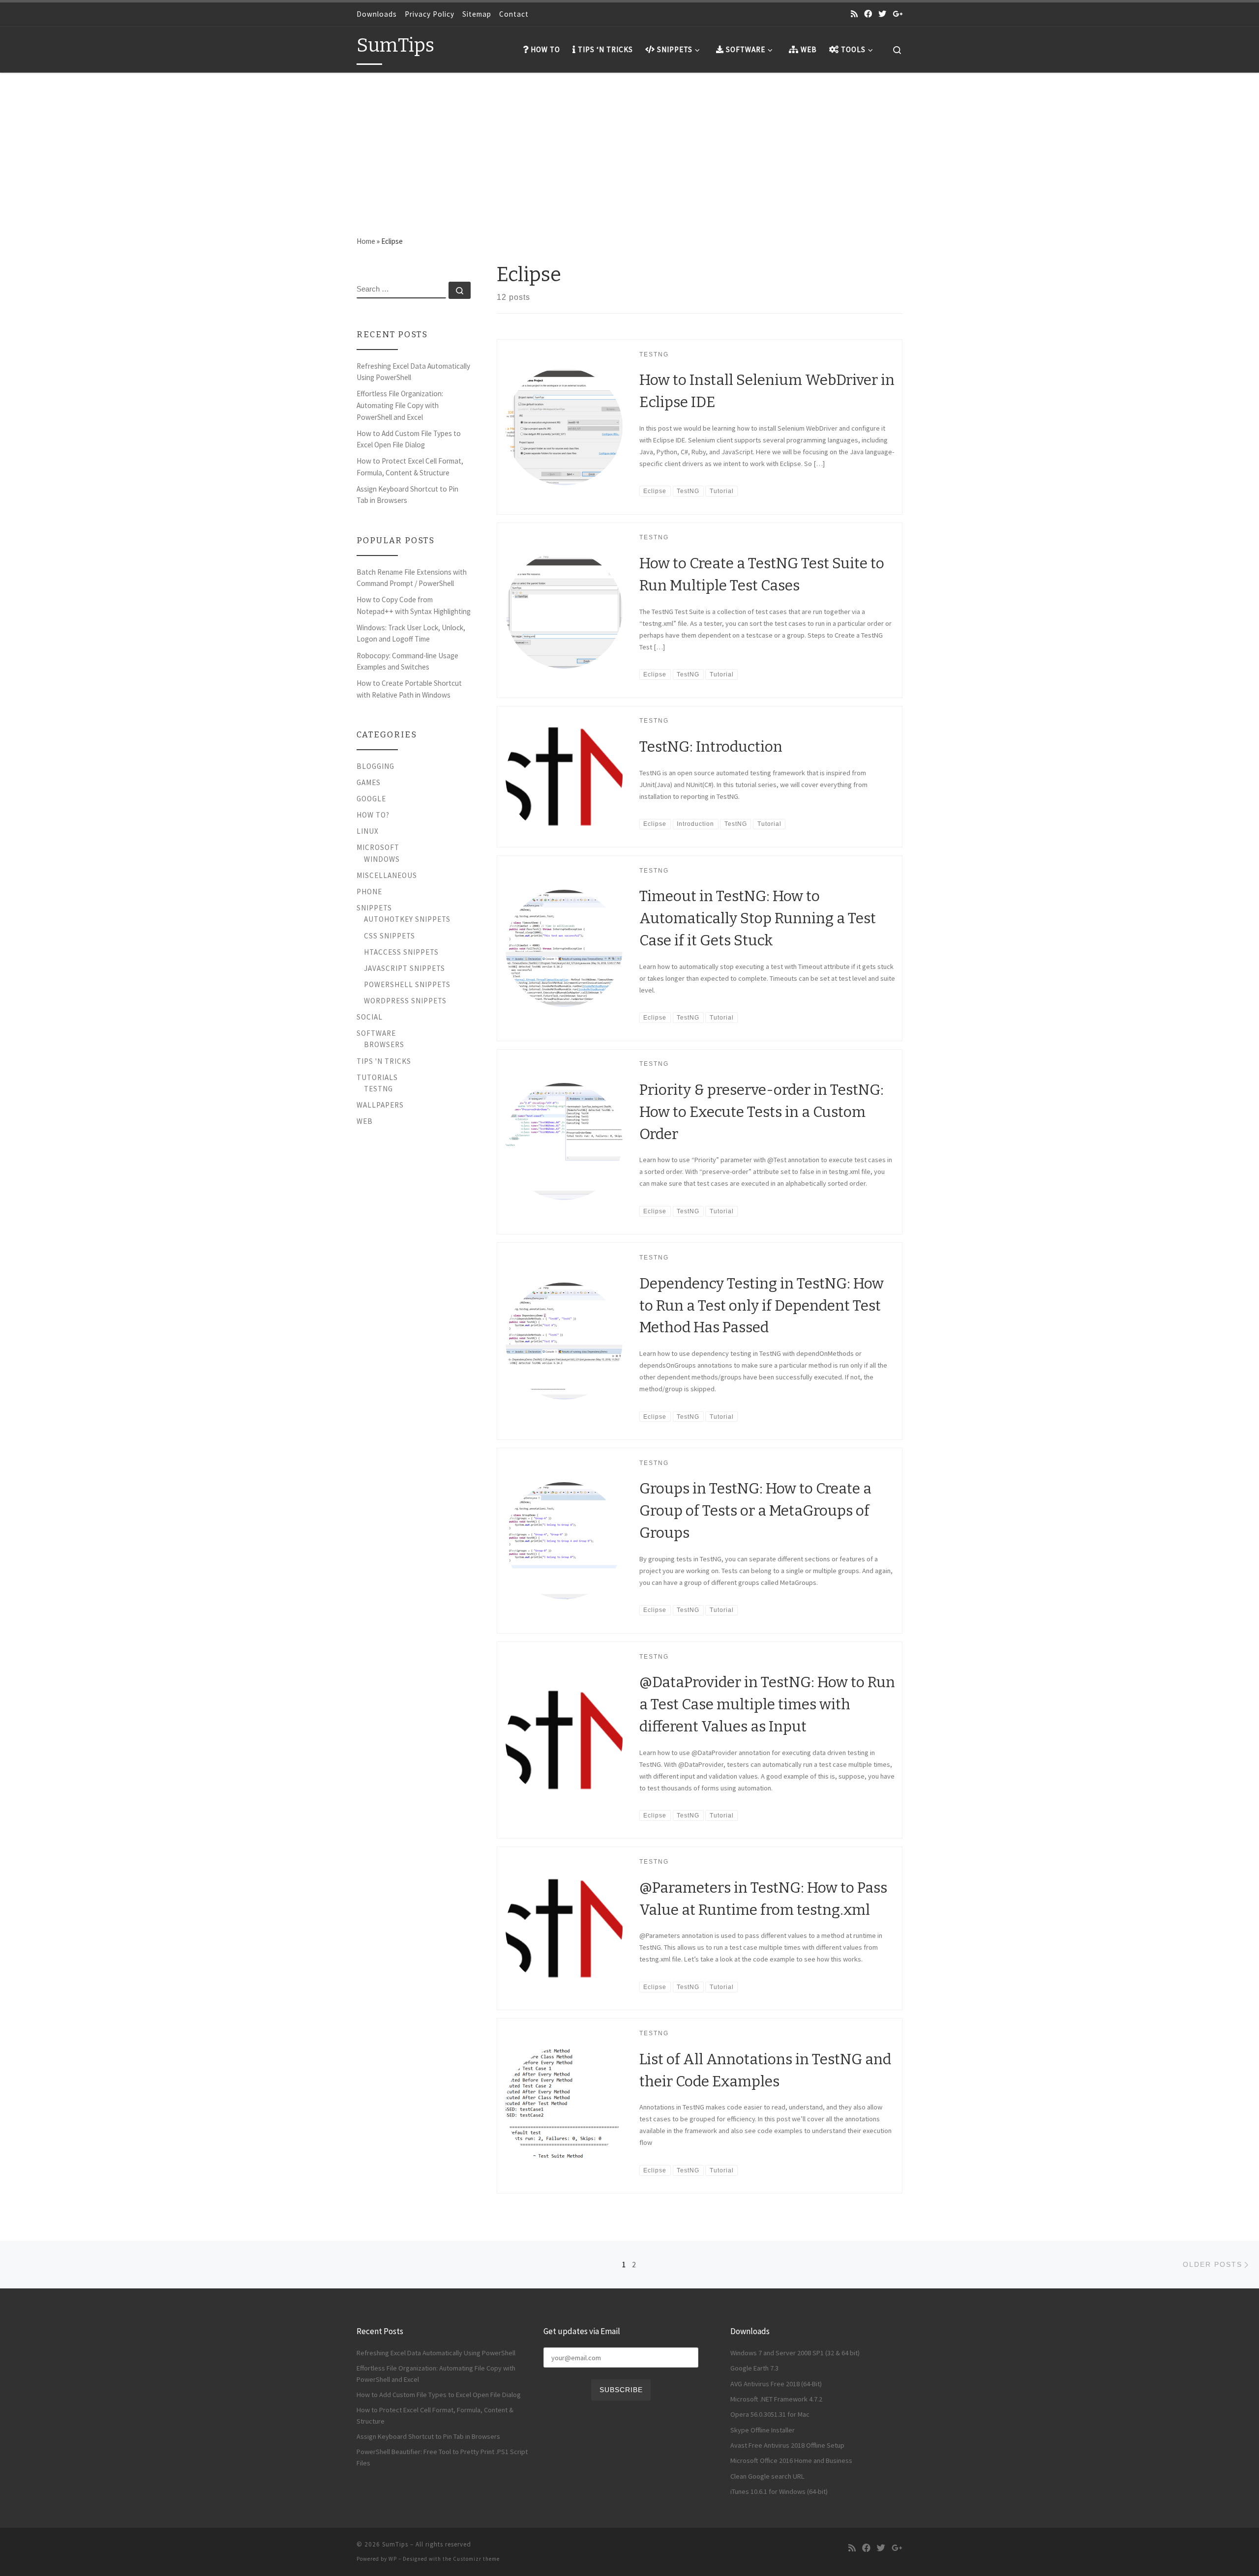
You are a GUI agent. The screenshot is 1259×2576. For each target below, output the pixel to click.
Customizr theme (476, 2559)
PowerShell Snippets (407, 984)
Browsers (384, 1044)
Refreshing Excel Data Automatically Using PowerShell (413, 372)
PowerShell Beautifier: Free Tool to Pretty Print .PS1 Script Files (442, 2457)
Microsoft (378, 847)
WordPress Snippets (405, 1001)
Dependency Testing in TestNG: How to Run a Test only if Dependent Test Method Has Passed (762, 1306)
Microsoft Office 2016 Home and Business (791, 2460)
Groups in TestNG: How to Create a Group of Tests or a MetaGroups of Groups (755, 1511)
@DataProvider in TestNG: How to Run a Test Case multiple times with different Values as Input (767, 1704)
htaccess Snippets (401, 952)
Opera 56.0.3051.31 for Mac (770, 2414)
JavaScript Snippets (405, 968)
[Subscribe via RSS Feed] (854, 14)
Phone (369, 892)
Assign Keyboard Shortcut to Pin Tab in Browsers (407, 495)
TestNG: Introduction (711, 747)
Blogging (375, 766)
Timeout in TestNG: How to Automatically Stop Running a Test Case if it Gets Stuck (758, 918)
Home (366, 241)
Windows (382, 859)
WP (393, 2559)
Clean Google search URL (767, 2476)
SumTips (395, 2544)
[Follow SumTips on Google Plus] (898, 14)
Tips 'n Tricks (384, 1061)
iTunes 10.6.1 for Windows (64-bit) (779, 2491)
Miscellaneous (387, 875)
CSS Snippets (390, 936)
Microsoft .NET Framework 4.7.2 (776, 2399)
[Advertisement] (629, 146)
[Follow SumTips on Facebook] (868, 14)
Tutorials (377, 1077)
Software (376, 1033)
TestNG (378, 1089)
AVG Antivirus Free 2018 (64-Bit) (776, 2384)
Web (365, 1121)
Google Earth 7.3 (754, 2368)
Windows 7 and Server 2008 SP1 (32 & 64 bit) (795, 2353)
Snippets (374, 908)
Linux (368, 831)
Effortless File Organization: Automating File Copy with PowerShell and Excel (400, 405)
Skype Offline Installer (763, 2430)
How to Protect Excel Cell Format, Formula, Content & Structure (410, 467)
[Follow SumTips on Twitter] (882, 14)
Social (370, 1017)
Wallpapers (380, 1105)
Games (369, 782)
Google (371, 799)
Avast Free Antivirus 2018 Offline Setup (787, 2445)
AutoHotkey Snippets (407, 919)
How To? (373, 815)
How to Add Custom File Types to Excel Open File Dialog (409, 439)
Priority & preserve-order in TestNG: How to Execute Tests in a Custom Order (762, 1112)
